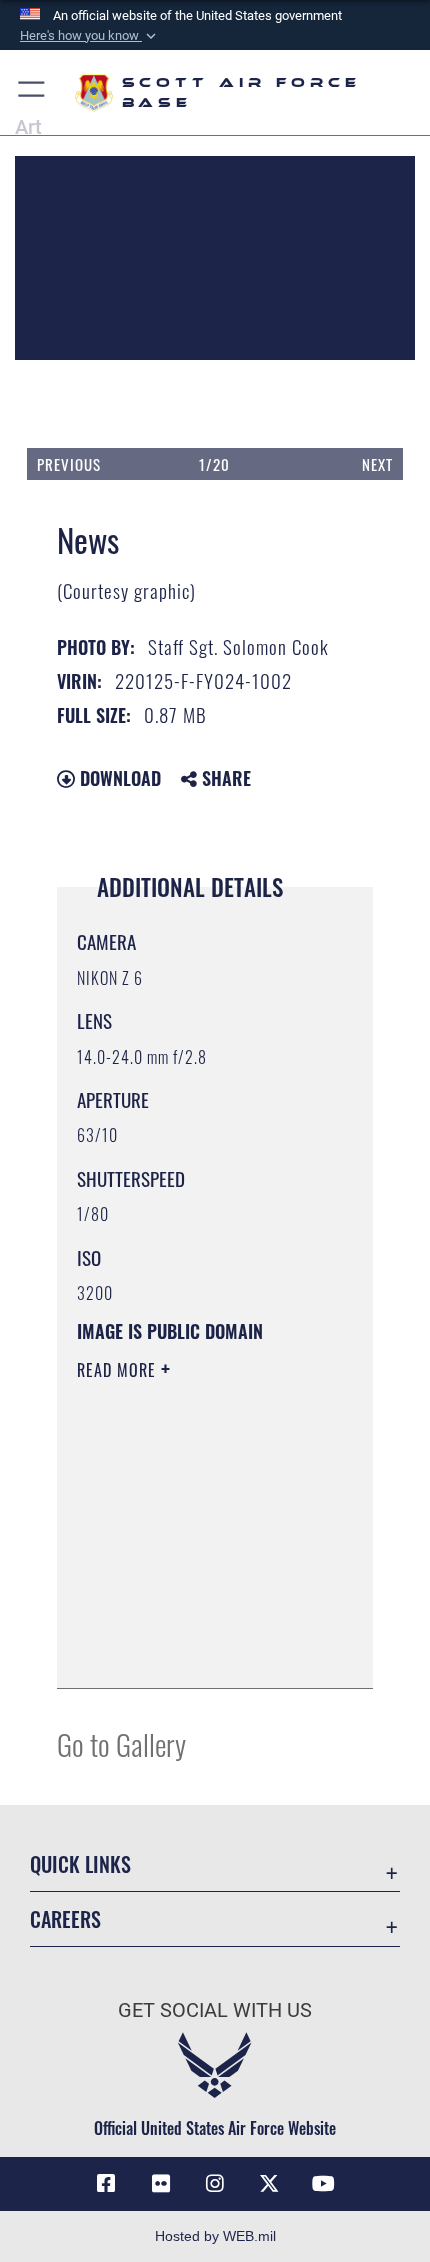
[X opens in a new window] (269, 2184)
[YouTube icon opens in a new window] (324, 2184)
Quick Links (80, 1864)
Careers (65, 1919)
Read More (119, 1370)
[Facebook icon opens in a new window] (106, 2184)
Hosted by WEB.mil (215, 2236)
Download (118, 778)
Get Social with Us (215, 2010)
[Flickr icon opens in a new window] (161, 2184)
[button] (90, 36)
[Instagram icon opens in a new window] (215, 2184)
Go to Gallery (121, 1743)
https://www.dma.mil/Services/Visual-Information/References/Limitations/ (198, 1651)
